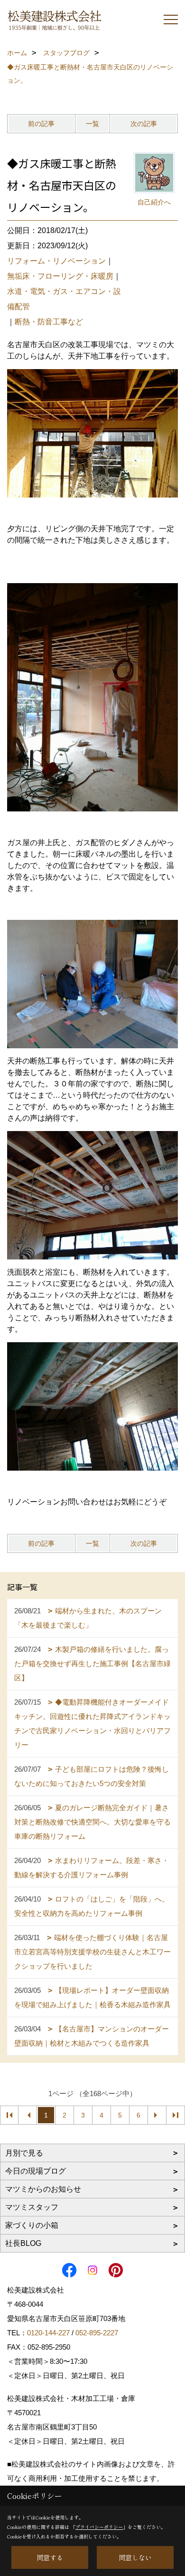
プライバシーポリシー (99, 2527)
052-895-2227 (97, 2333)
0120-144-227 (48, 2333)
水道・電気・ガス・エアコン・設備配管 (64, 299)
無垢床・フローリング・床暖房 (60, 276)
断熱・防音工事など (49, 322)
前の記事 (41, 124)
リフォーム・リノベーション (56, 261)
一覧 (92, 124)
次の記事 (144, 124)
